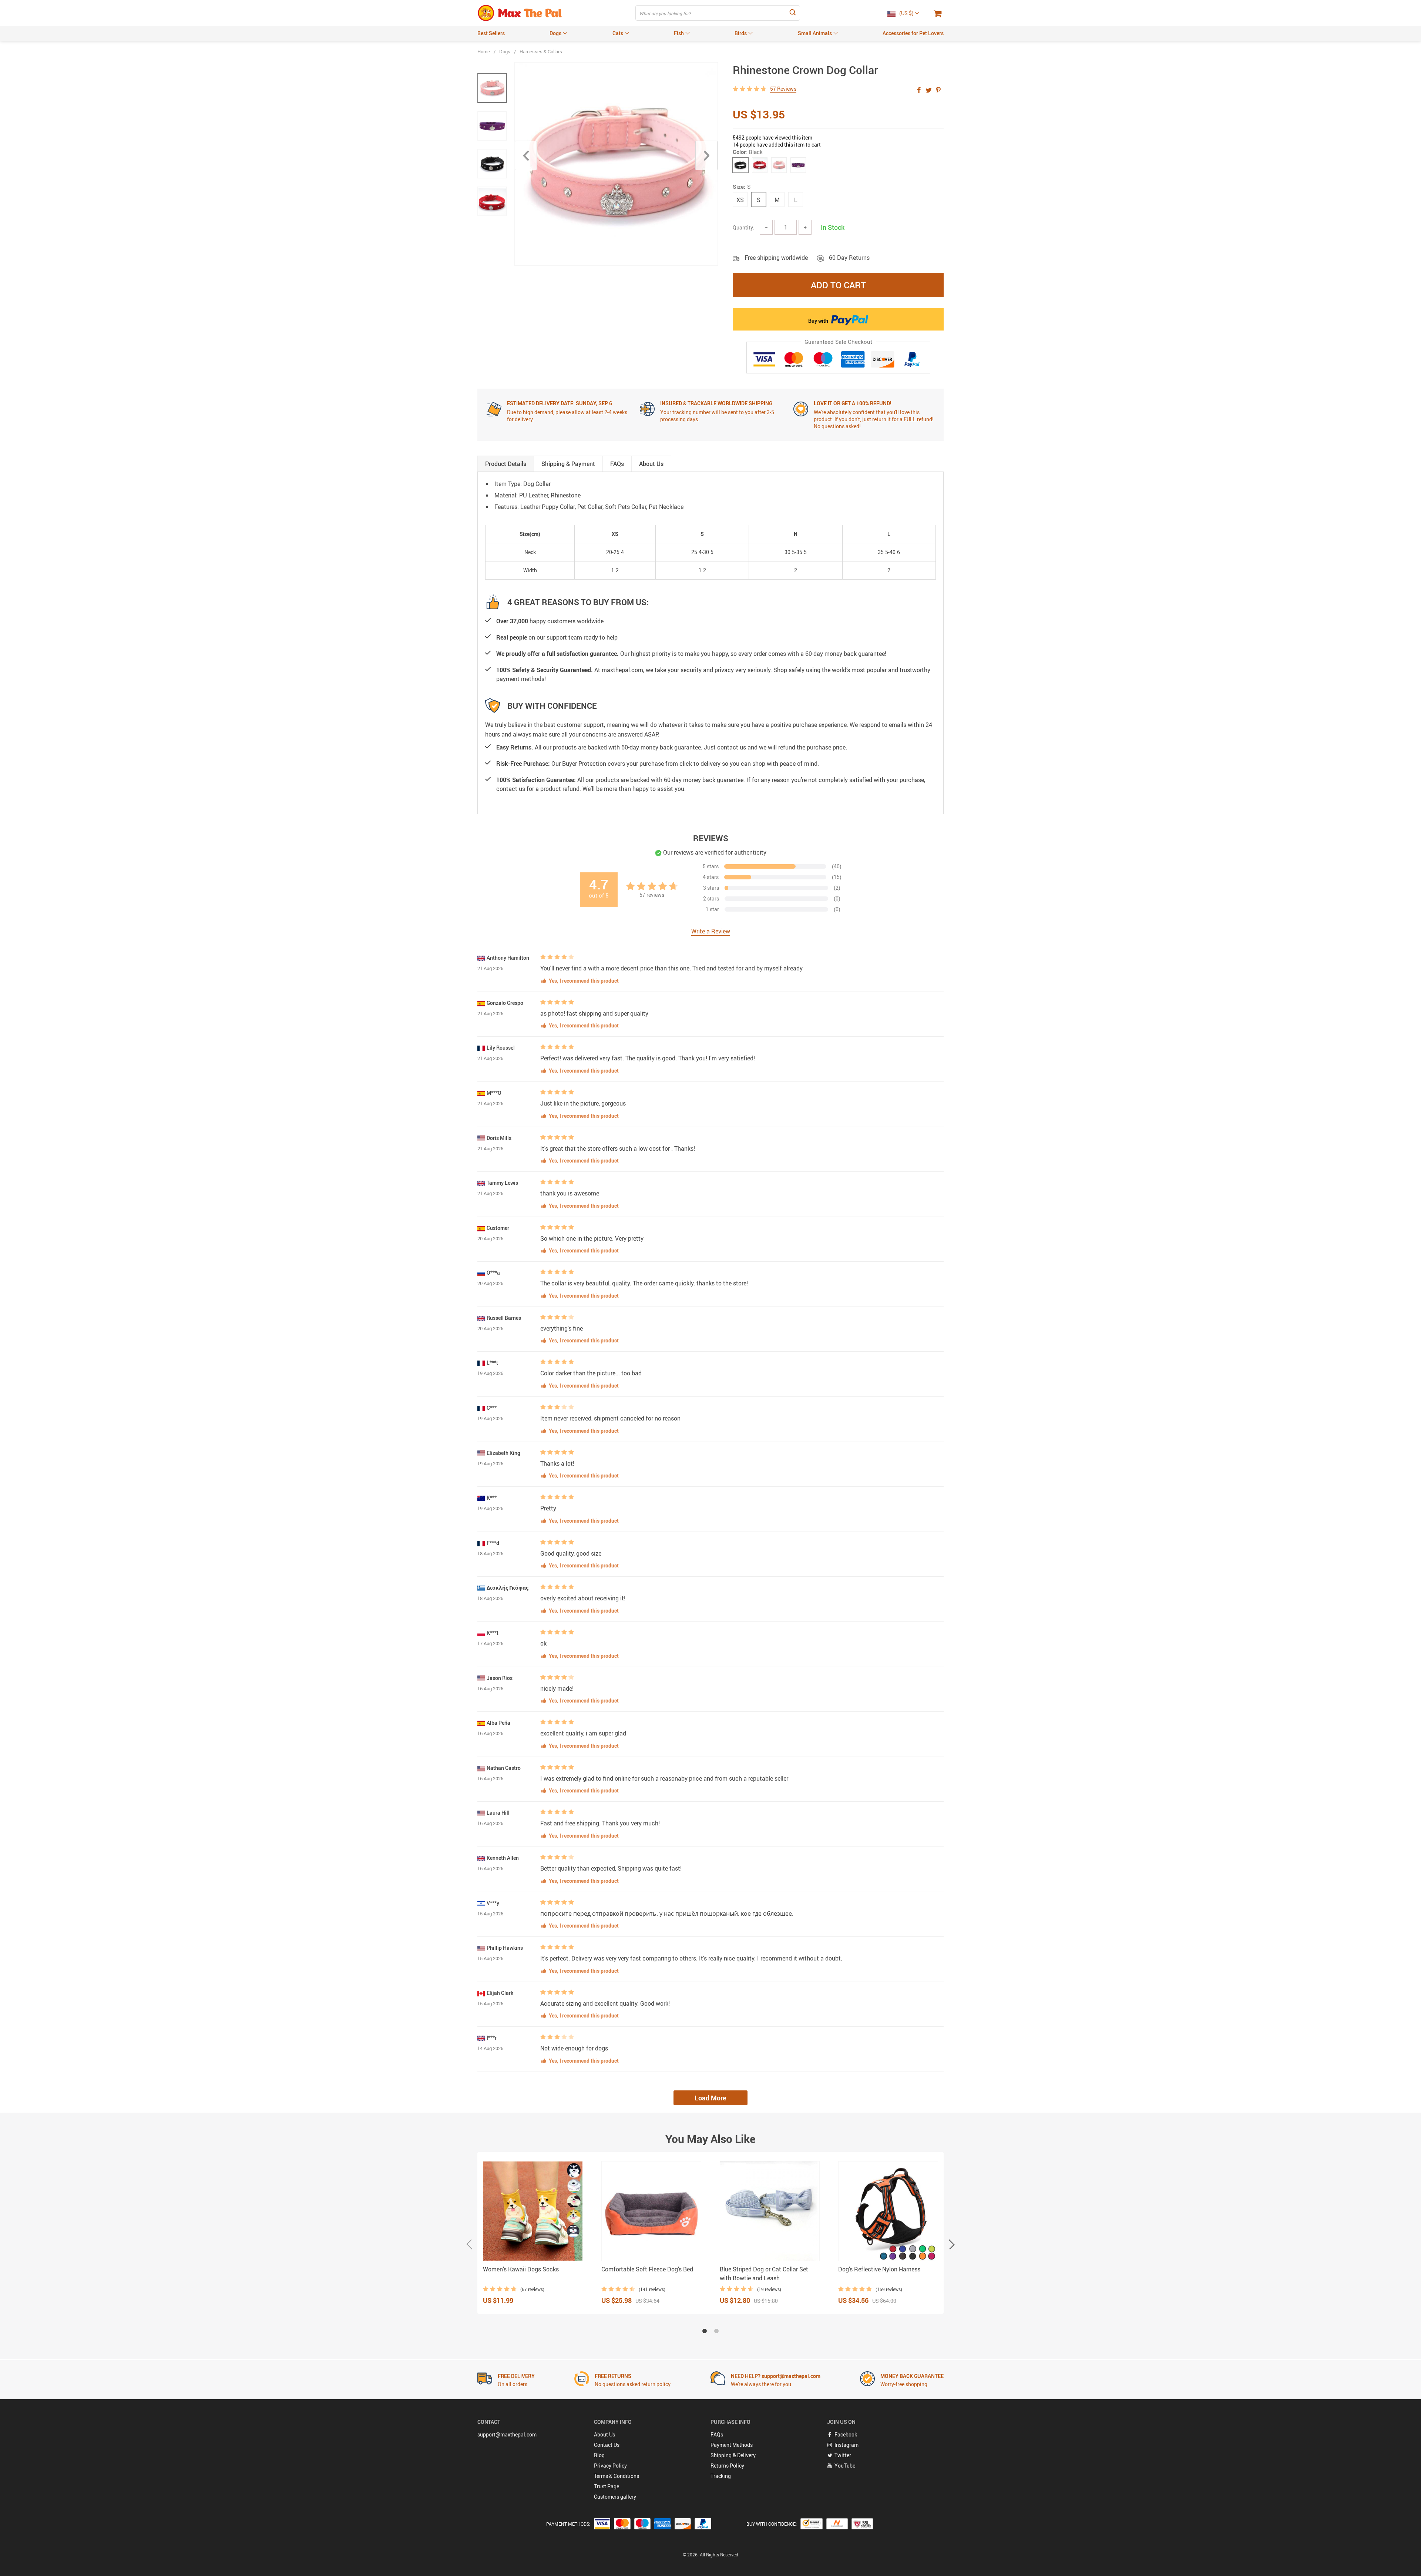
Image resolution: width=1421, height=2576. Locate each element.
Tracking (721, 2476)
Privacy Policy (610, 2466)
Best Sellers (491, 33)
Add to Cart (838, 285)
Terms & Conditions (617, 2476)
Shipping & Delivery (733, 2455)
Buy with (819, 321)
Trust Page (607, 2486)
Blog (599, 2455)
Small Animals (815, 33)
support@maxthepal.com (507, 2434)
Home (484, 51)
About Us (604, 2434)
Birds (741, 33)
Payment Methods (732, 2445)
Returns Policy (727, 2466)
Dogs (555, 33)
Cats (618, 33)
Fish (679, 33)
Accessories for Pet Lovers (913, 33)
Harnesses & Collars (541, 51)
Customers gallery (615, 2497)
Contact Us (607, 2445)
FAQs (717, 2434)
